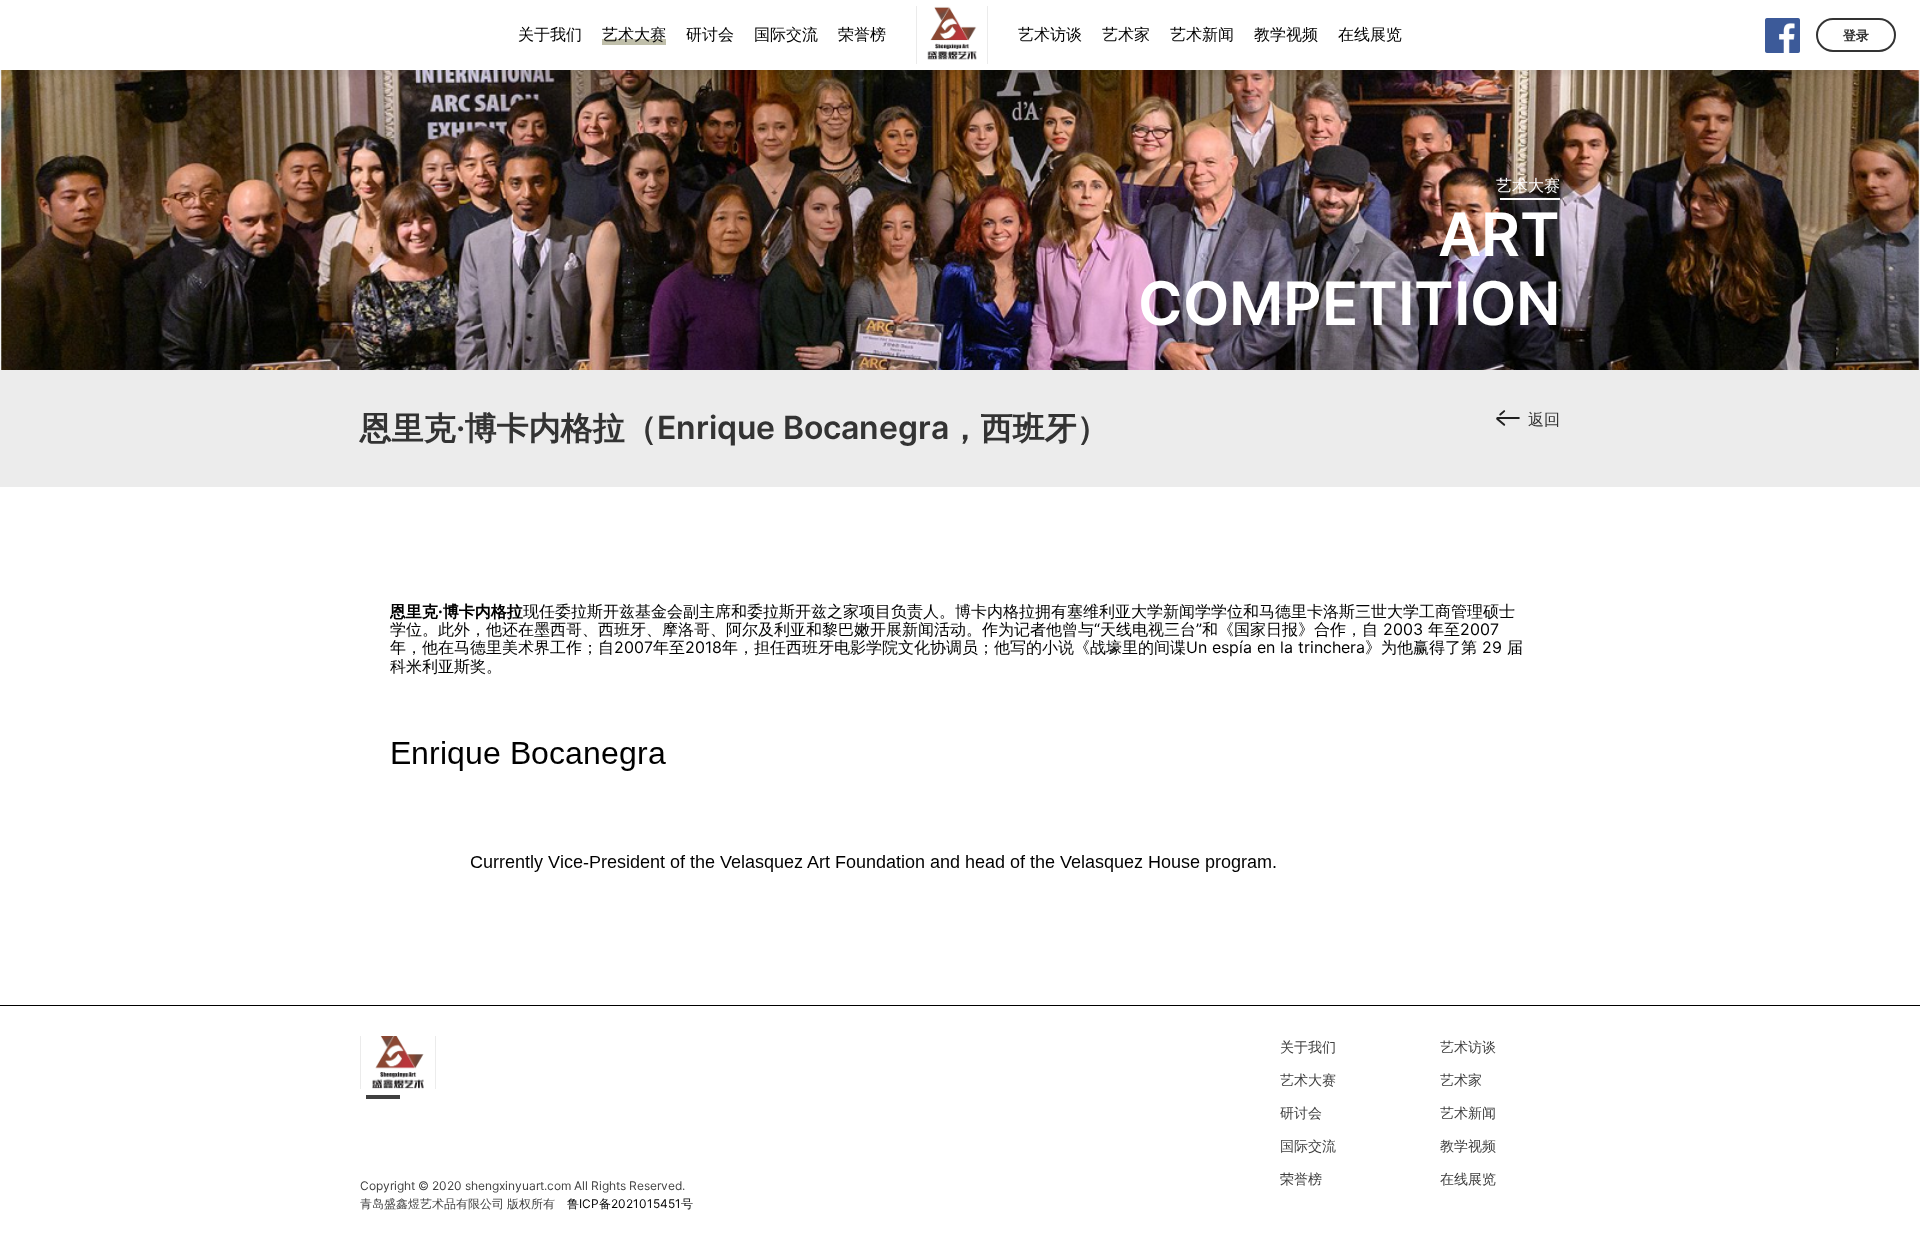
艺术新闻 (1468, 1112)
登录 (1856, 35)
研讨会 (1301, 1112)
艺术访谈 (1468, 1046)
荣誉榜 (1301, 1178)
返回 (1544, 419)
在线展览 (1468, 1178)
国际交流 (1308, 1145)
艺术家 (1461, 1079)
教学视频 (1468, 1145)
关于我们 (1308, 1046)
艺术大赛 (1308, 1079)
